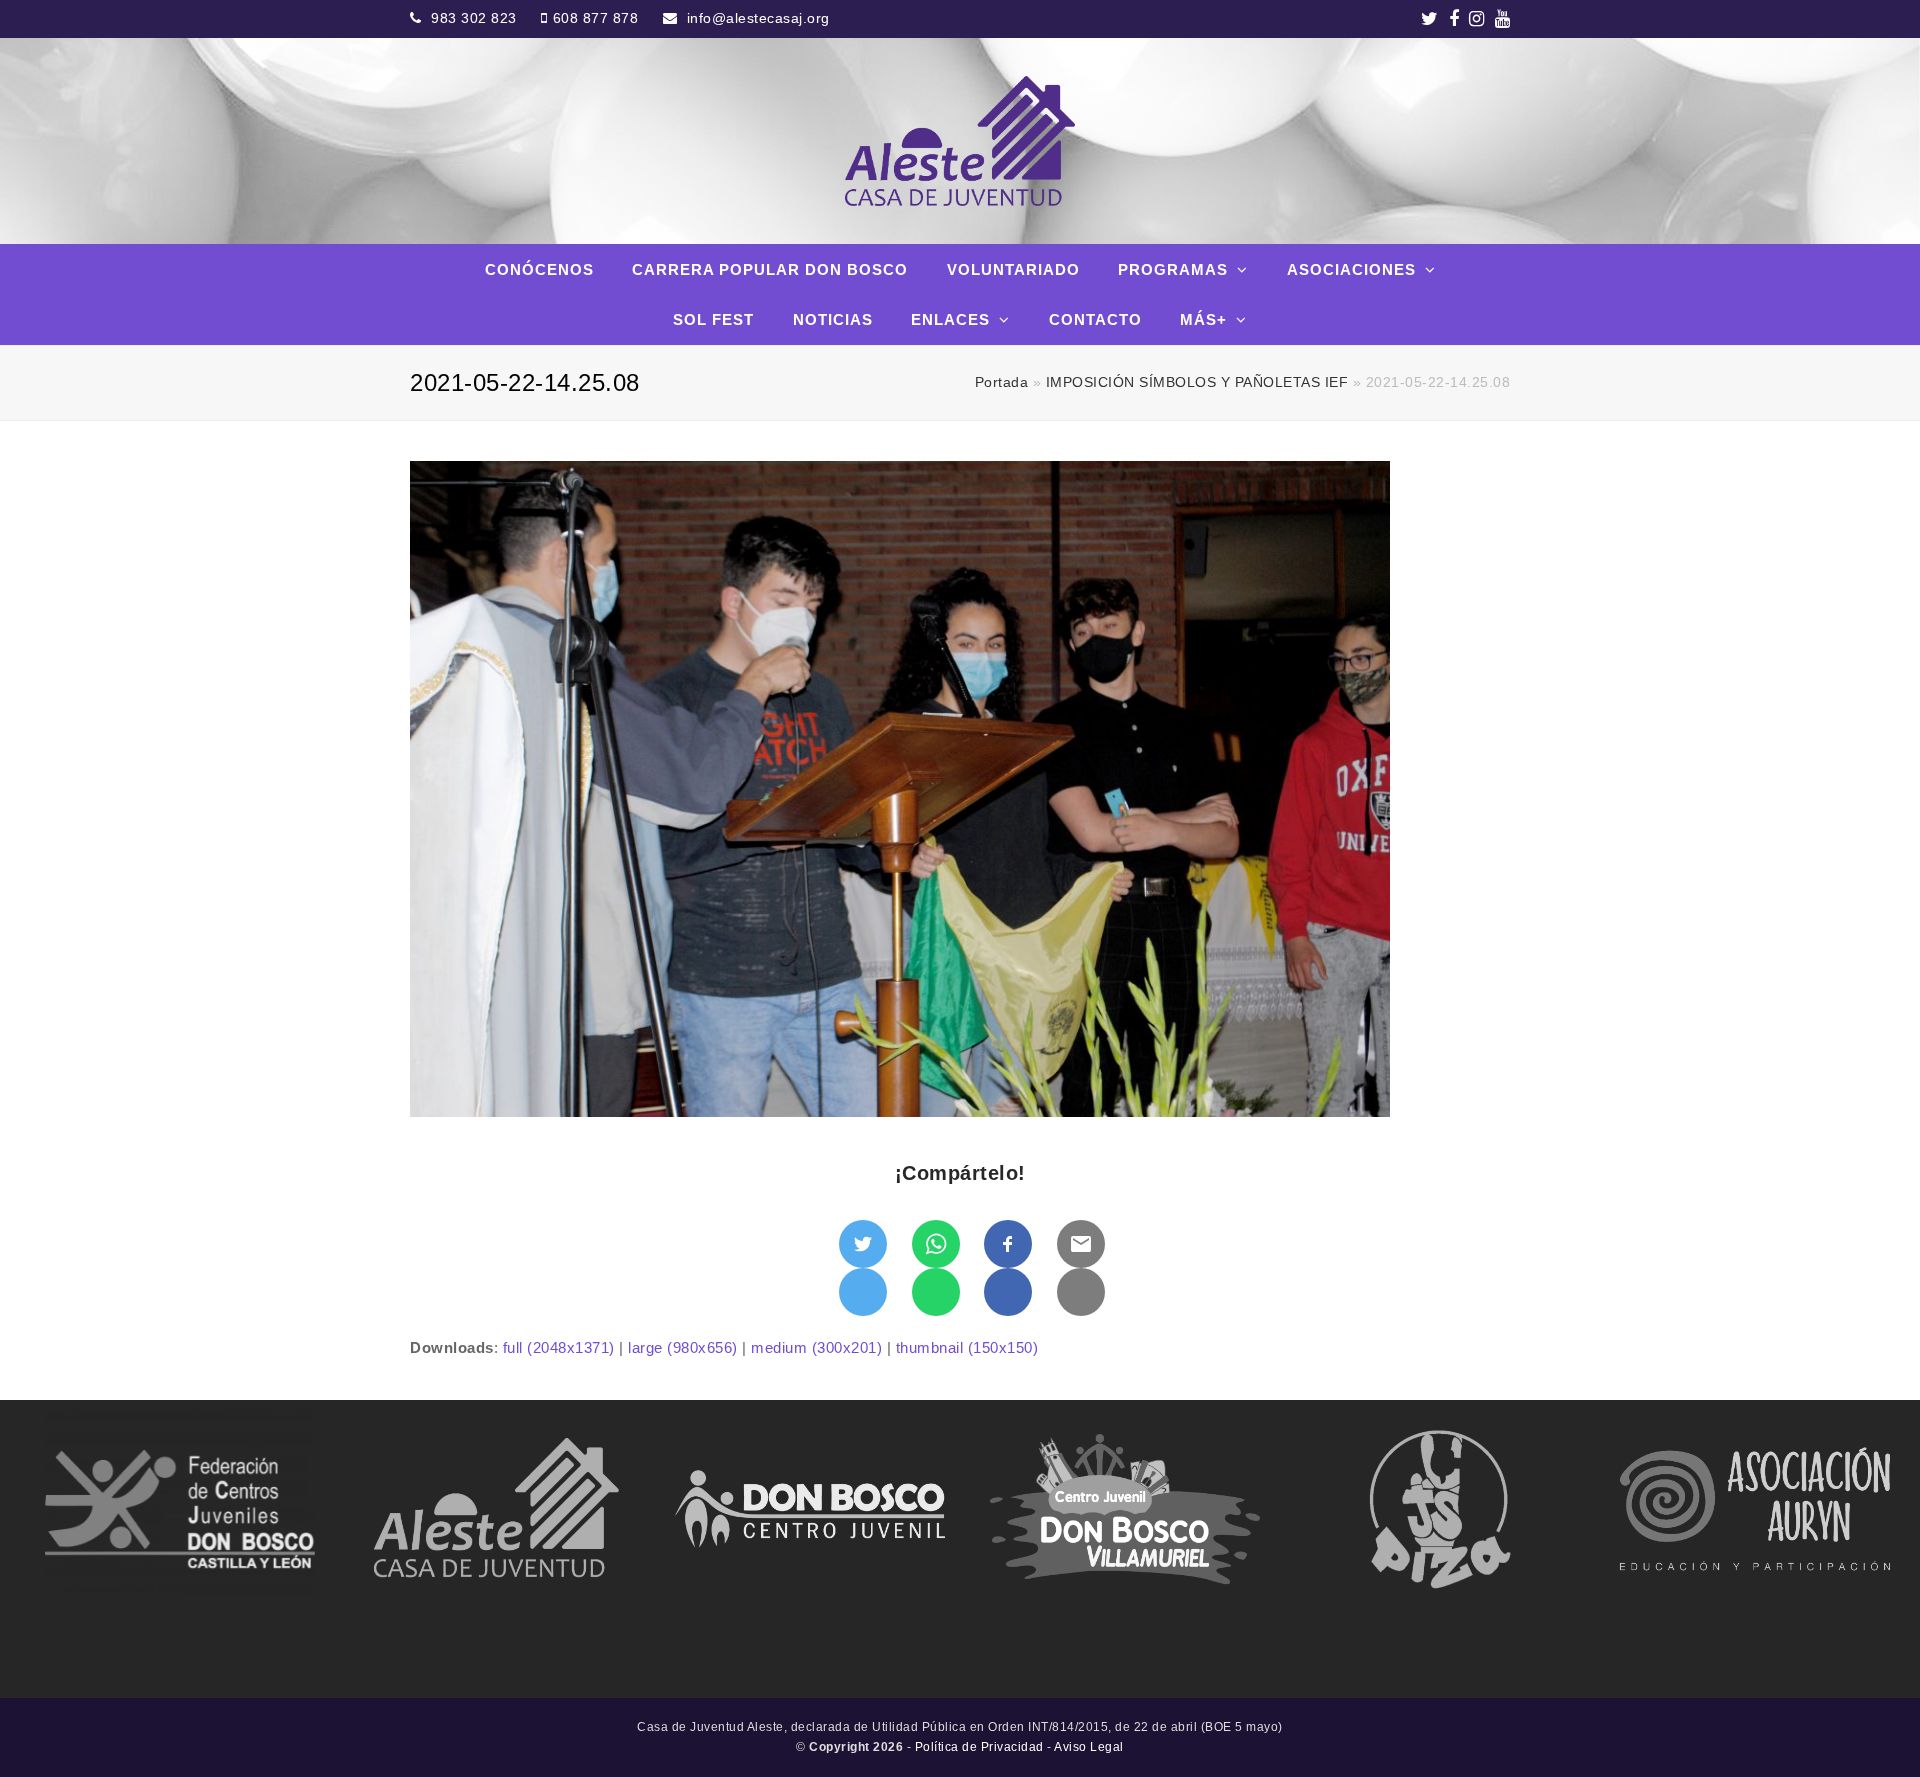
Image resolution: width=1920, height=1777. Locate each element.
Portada (1002, 382)
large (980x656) (683, 1347)
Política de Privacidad (979, 1747)
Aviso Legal (1089, 1747)
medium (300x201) (816, 1347)
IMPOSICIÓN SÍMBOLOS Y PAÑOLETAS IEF (1197, 382)
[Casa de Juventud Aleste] (959, 141)
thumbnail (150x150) (967, 1347)
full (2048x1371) (559, 1347)
